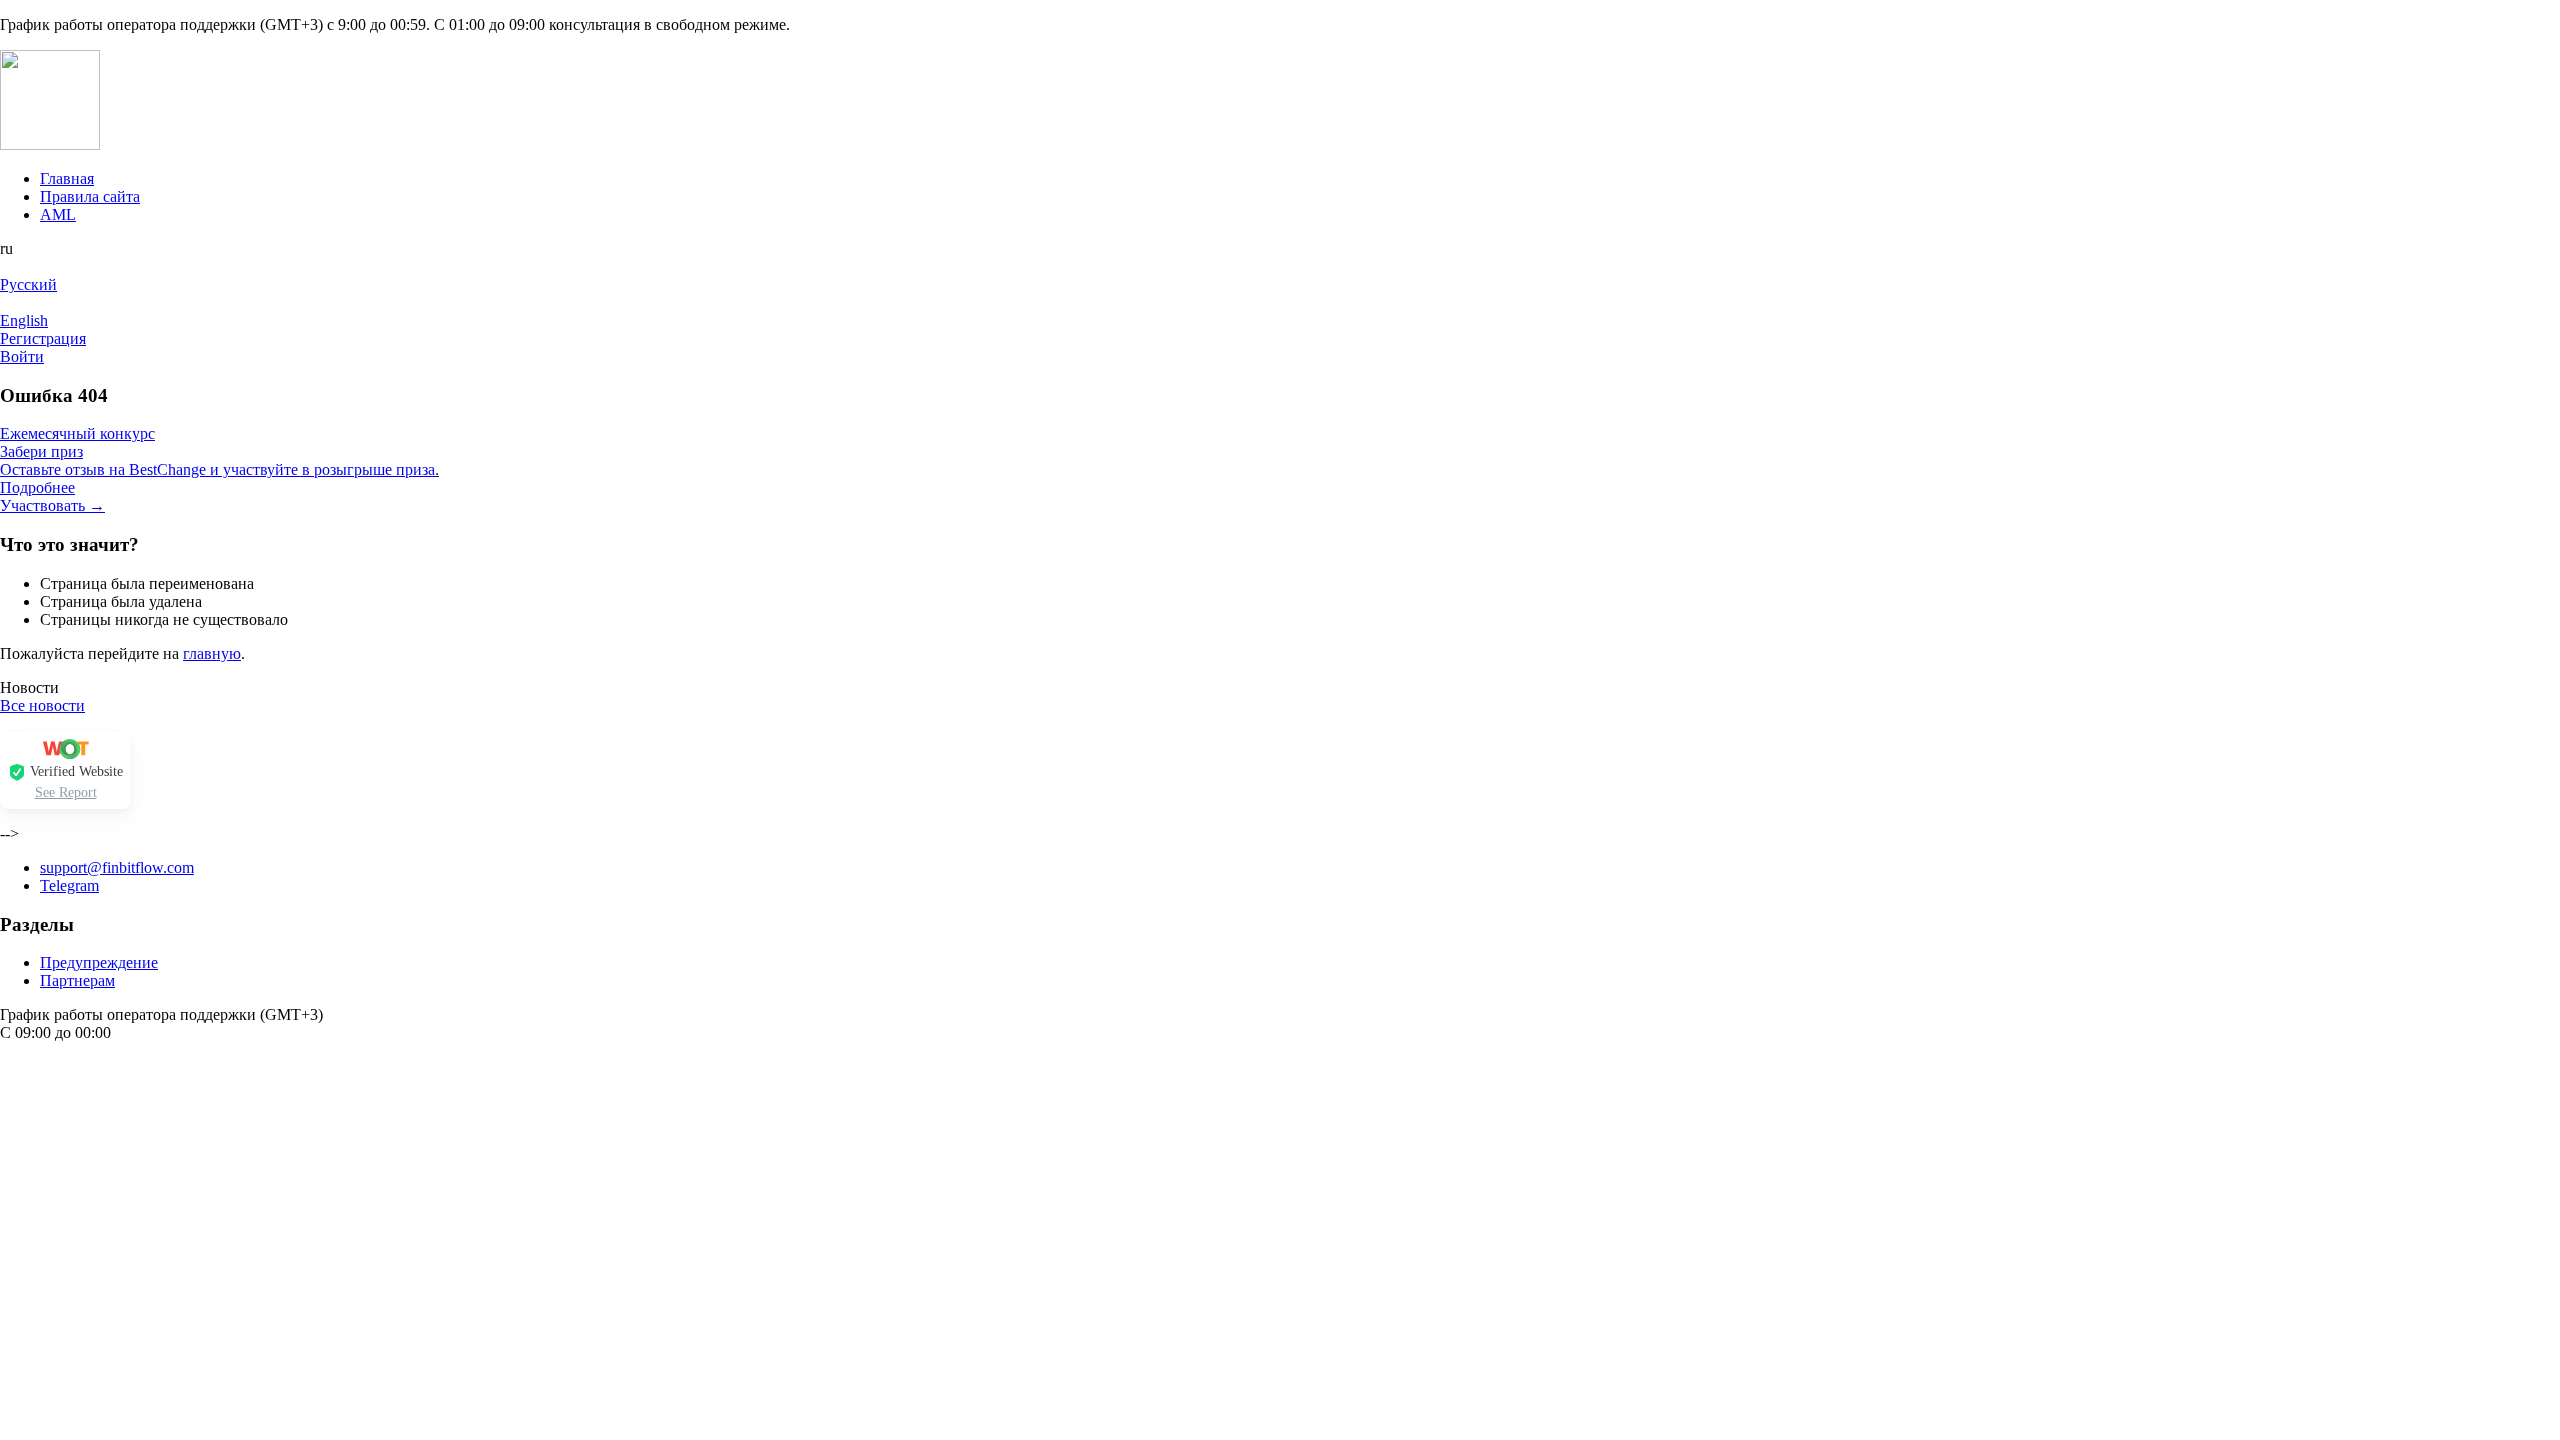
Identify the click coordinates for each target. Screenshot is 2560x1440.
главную (212, 653)
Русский (28, 284)
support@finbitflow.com (117, 867)
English (24, 320)
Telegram (69, 885)
